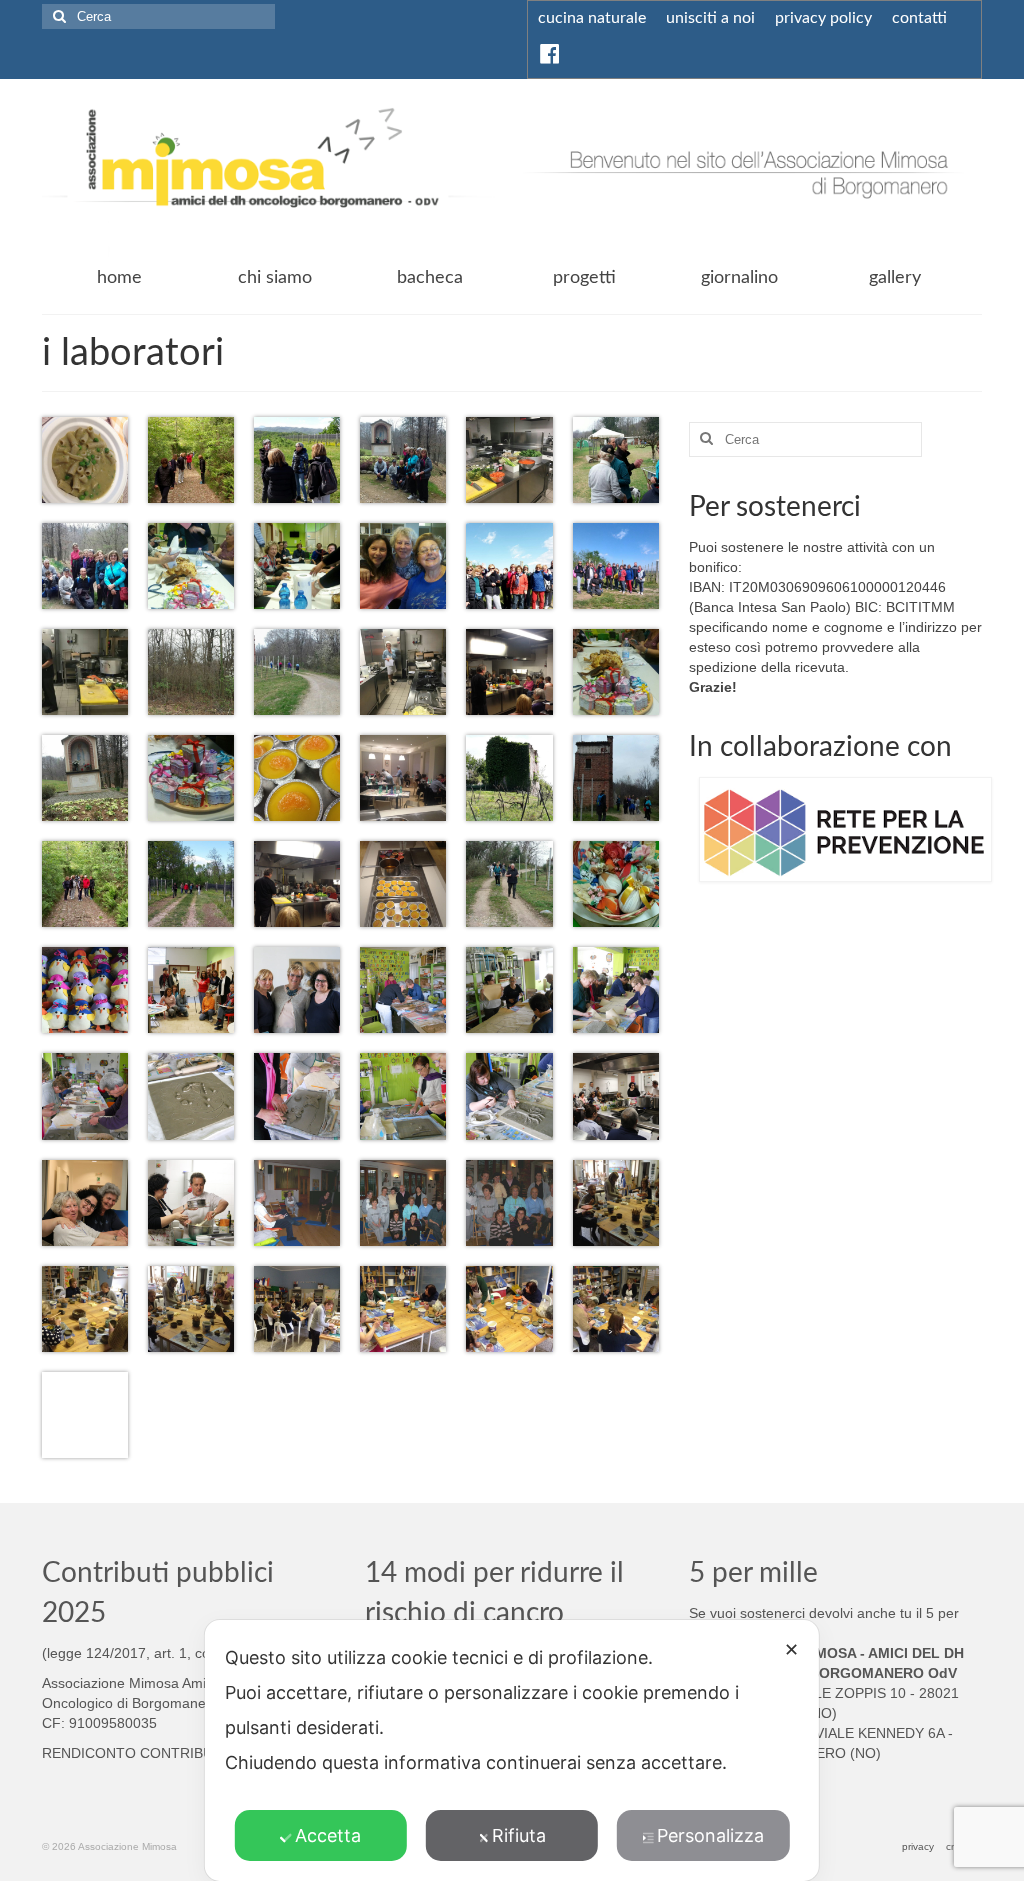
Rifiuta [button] (519, 1835)
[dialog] (512, 1750)
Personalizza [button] (710, 1835)
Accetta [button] (328, 1835)
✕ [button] (791, 1649)
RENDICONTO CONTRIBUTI (134, 1753)
